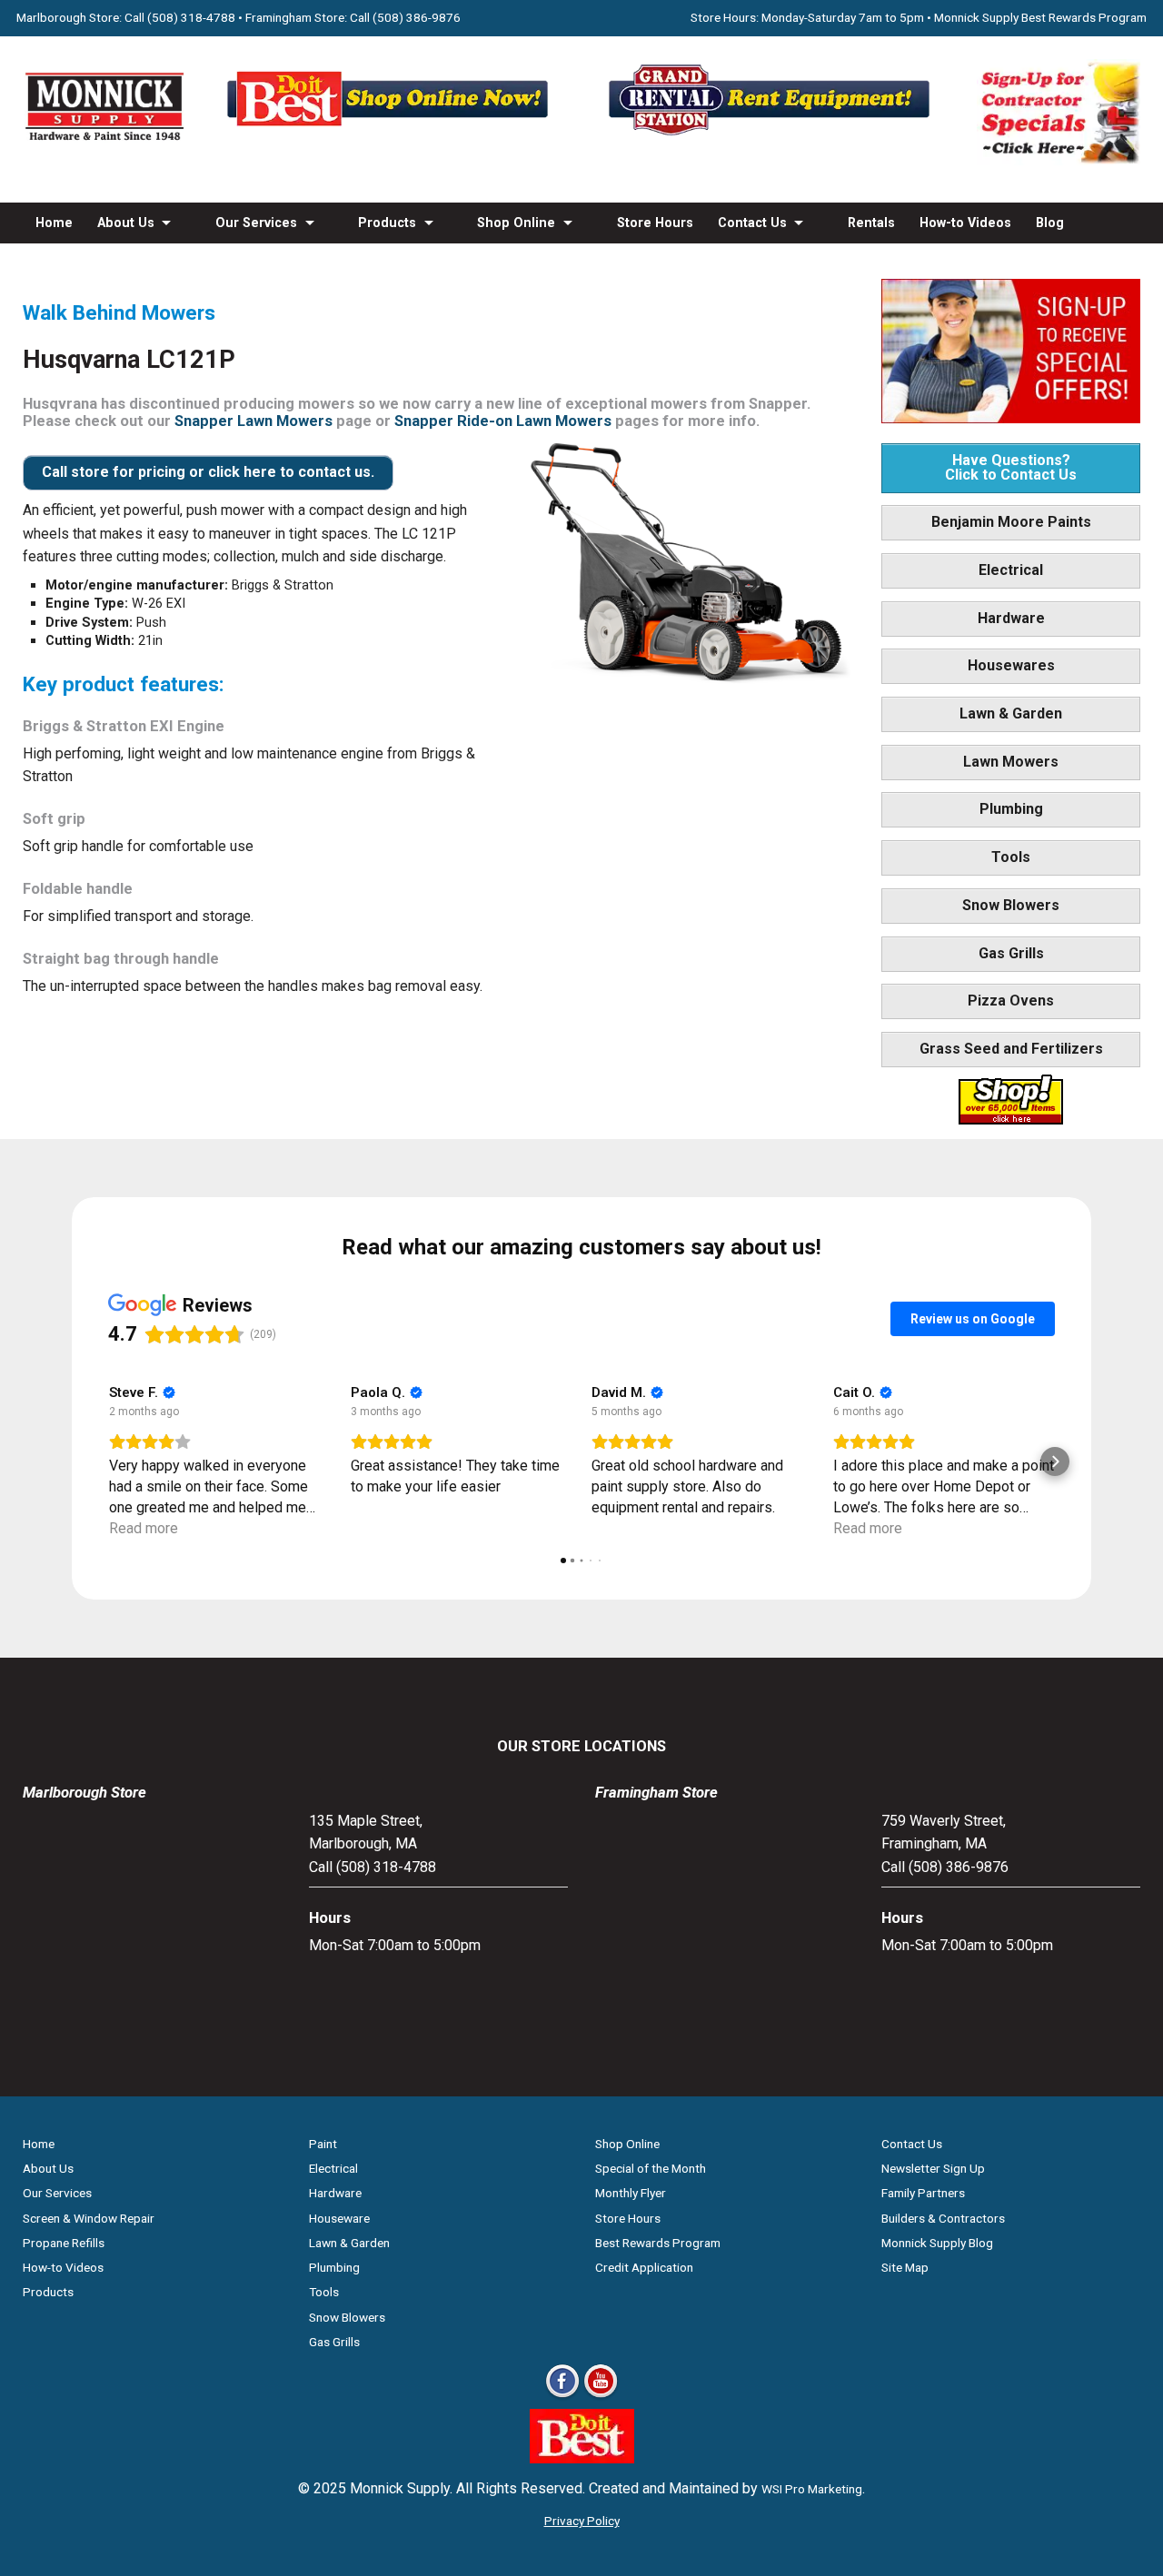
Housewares (1011, 665)
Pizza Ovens (1011, 1001)
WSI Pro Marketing (812, 2489)
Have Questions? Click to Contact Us (1011, 467)
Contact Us (752, 223)
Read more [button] (144, 1528)
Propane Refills (64, 2243)
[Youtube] (601, 2397)
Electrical (1011, 570)
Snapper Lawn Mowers (253, 421)
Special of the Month (651, 2168)
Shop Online (516, 223)
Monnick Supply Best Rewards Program (1040, 17)
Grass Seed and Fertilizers (1011, 1049)
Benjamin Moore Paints (1011, 522)
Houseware (339, 2218)
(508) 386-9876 (417, 17)
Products (387, 223)
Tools (1011, 857)
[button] (108, 1461)
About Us (126, 223)
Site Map (905, 2267)
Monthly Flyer (631, 2193)
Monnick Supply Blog (937, 2243)
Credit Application (644, 2267)
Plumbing (1011, 809)
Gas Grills (1011, 953)
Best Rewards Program (658, 2243)
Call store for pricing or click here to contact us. (208, 472)
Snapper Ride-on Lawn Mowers (503, 421)
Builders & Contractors (943, 2218)
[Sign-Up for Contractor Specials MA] (1059, 160)
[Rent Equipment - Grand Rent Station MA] (772, 135)
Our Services (256, 223)
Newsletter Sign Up (933, 2168)
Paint (323, 2144)
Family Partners (923, 2193)
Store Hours (655, 223)
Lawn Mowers (1011, 762)
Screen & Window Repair (89, 2218)
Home (54, 223)
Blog (1050, 223)
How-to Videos (965, 223)
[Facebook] (562, 2397)
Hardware (1011, 618)
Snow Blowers (1011, 905)
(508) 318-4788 (191, 17)
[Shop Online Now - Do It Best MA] (391, 135)
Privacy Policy (582, 2521)
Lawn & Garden (1011, 713)
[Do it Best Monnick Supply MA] (582, 2458)
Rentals (871, 223)
